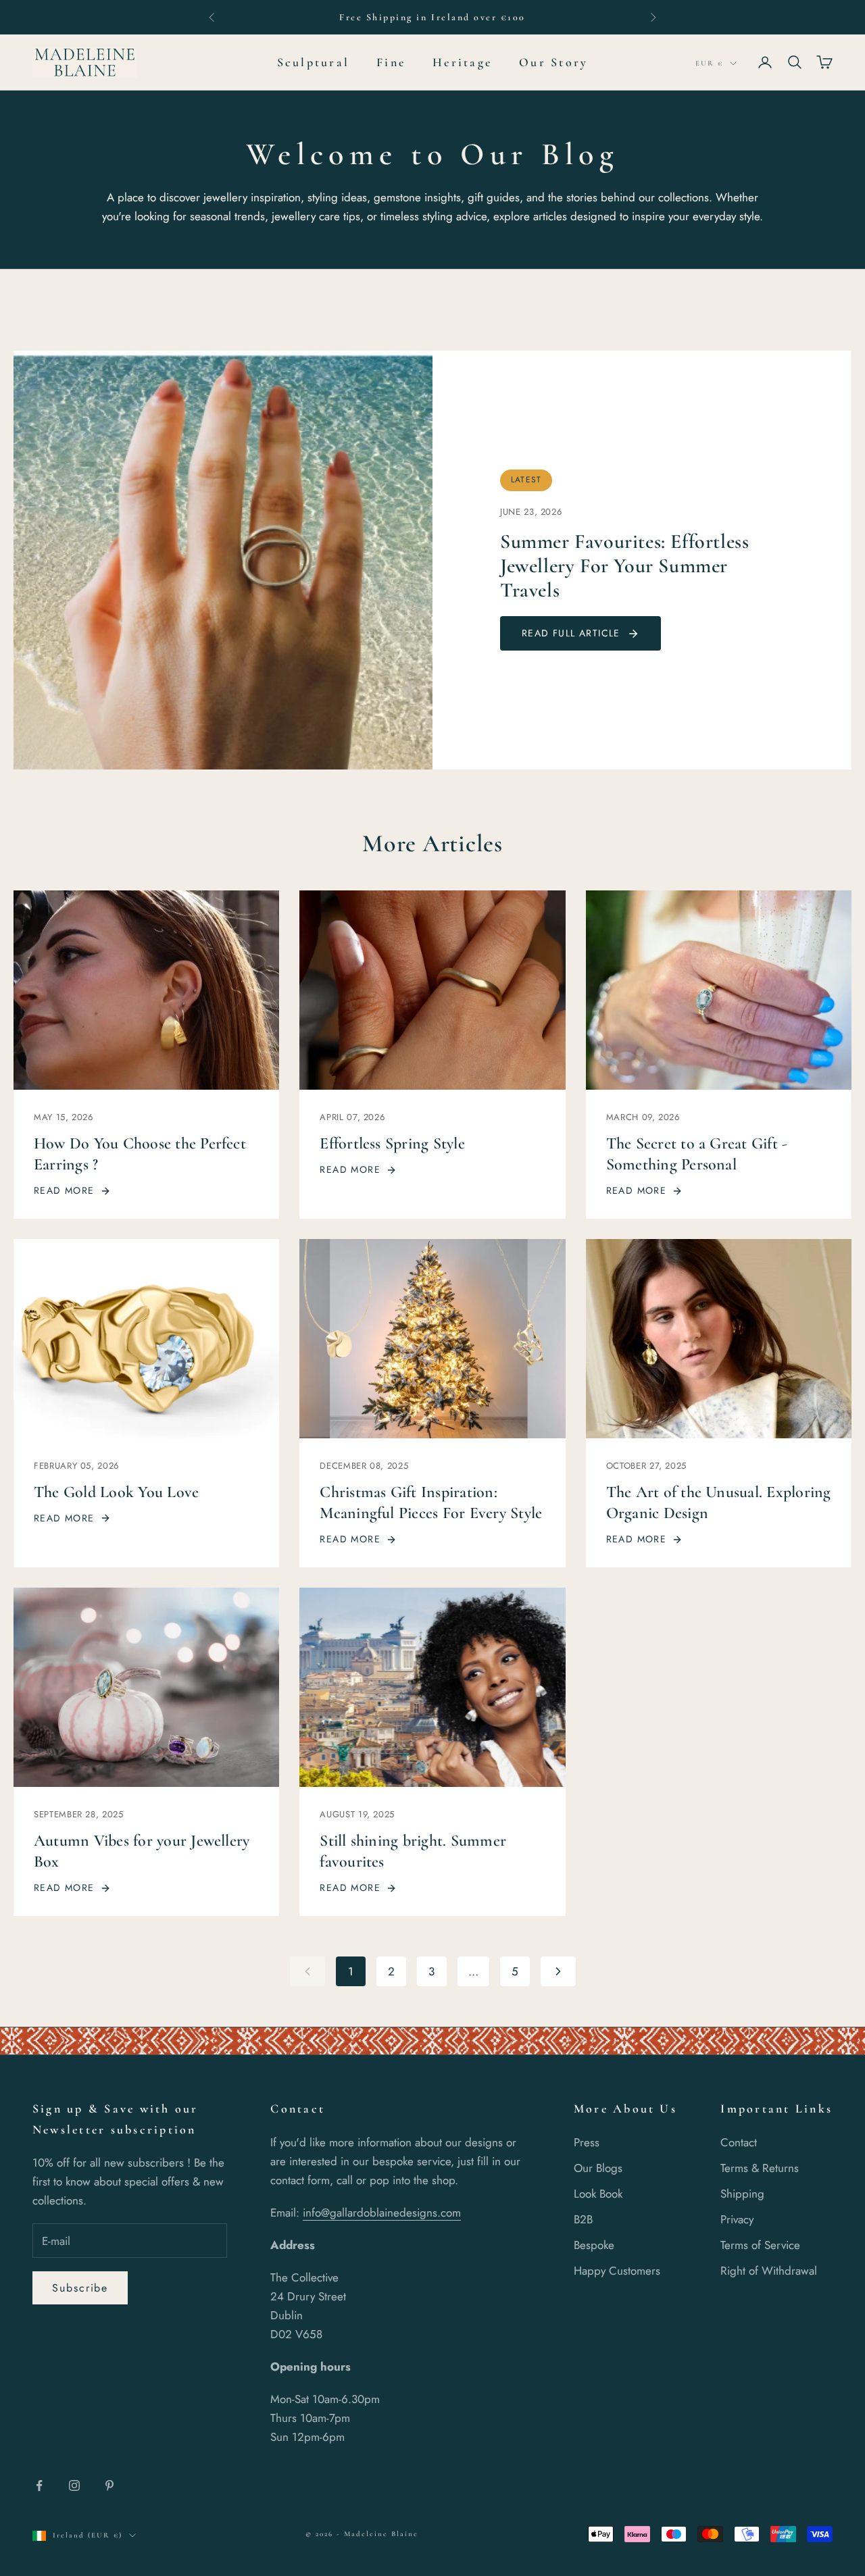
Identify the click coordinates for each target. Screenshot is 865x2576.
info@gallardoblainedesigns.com (382, 2213)
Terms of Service (760, 2245)
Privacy (737, 2219)
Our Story (553, 62)
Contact (739, 2142)
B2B (583, 2219)
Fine (391, 62)
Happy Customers (617, 2271)
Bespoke (594, 2245)
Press (587, 2142)
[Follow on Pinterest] (109, 2485)
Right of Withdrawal (769, 2271)
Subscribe (80, 2288)
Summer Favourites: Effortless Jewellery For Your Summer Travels (624, 566)
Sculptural (313, 62)
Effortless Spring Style (392, 1143)
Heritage (462, 62)
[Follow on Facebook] (39, 2485)
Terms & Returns (760, 2168)
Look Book (598, 2194)
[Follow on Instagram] (74, 2485)
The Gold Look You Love (116, 1492)
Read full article (571, 633)
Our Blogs (598, 2168)
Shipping (742, 2194)
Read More (64, 1190)
